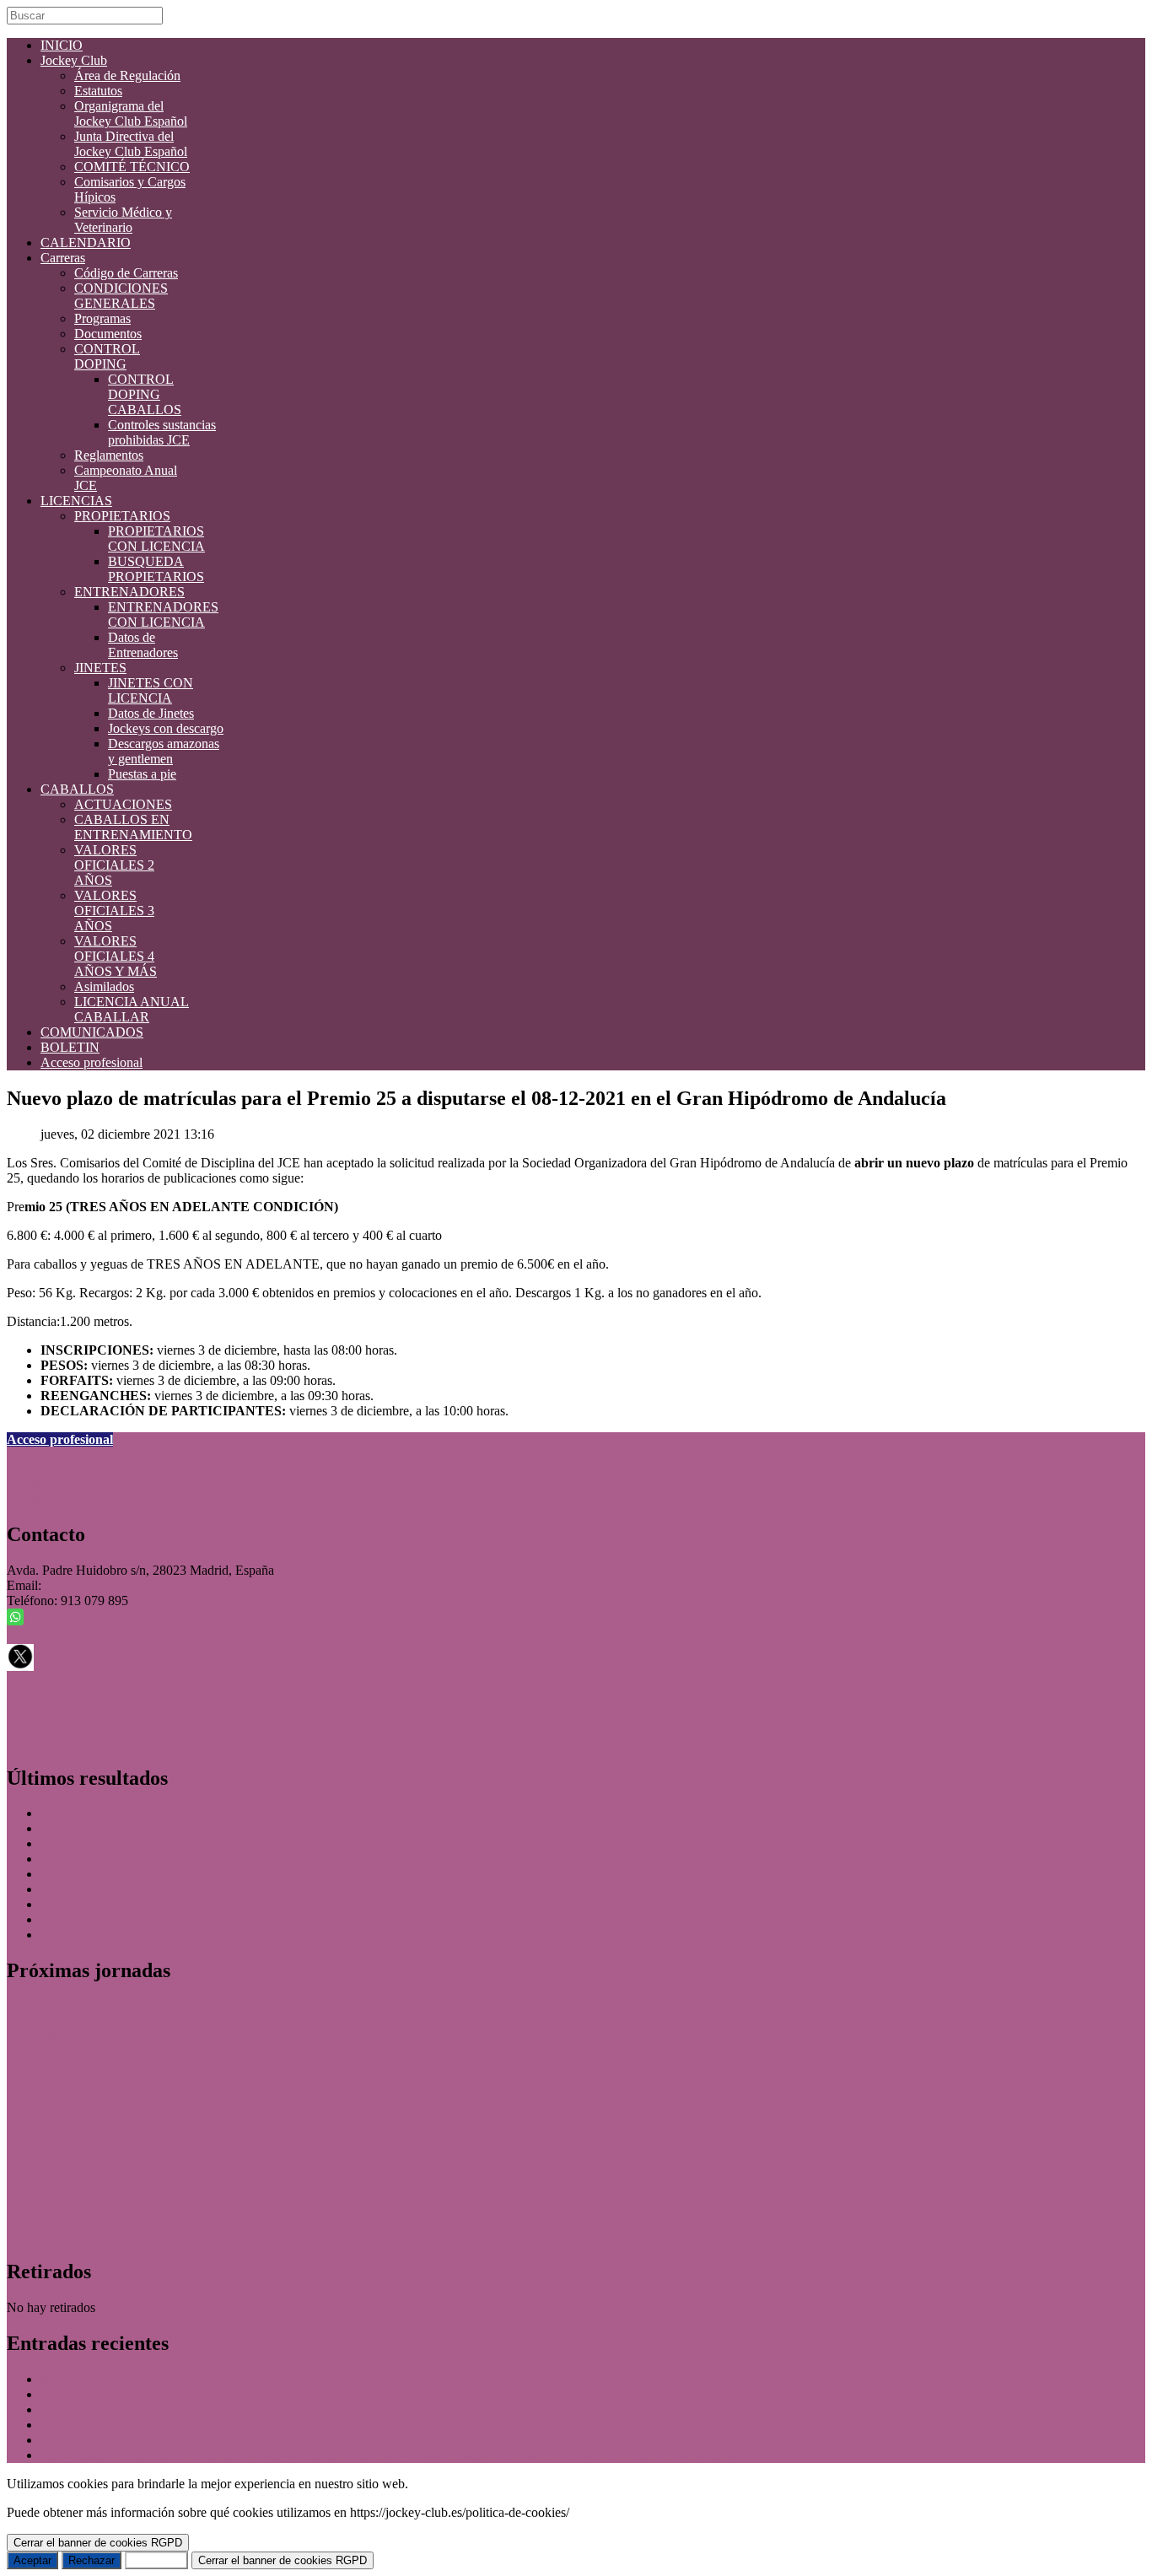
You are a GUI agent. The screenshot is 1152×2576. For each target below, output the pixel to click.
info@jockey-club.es (100, 1585)
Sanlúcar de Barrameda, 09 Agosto (133, 1935)
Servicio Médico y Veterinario (123, 220)
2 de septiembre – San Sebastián (92, 2035)
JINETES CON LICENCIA (151, 690)
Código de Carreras (126, 273)
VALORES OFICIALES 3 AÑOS (114, 911)
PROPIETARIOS (122, 516)
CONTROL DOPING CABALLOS (145, 394)
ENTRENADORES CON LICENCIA (163, 614)
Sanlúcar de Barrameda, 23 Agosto (133, 1828)
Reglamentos (109, 455)
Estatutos (98, 91)
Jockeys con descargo (166, 728)
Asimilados (104, 986)
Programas (102, 318)
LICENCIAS (76, 501)
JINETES (100, 668)
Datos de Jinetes (151, 713)
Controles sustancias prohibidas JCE (162, 432)
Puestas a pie (142, 774)
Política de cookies (59, 1498)
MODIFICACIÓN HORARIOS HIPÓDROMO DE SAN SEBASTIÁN (238, 2394)
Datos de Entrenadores (143, 645)
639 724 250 (57, 1621)
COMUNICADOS (92, 1032)
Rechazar (92, 2560)
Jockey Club (74, 60)
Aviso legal (37, 1468)
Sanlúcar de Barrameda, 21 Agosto (133, 1859)
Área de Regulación (127, 75)
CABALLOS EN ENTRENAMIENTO (133, 827)
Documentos (108, 334)
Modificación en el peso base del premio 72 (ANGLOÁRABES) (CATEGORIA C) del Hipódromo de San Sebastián (354, 2379)
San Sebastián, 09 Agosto (108, 1919)
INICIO (62, 45)
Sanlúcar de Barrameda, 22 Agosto (133, 1843)
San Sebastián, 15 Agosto (108, 1874)
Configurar (156, 2560)
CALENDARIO (86, 243)
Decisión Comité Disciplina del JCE (137, 2440)
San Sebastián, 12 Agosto (108, 1889)
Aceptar (32, 2560)
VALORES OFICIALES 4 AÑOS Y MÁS (116, 956)
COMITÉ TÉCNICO (132, 167)
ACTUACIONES (123, 804)
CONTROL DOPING (107, 356)
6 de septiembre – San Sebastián (92, 2064)
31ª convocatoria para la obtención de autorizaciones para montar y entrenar (241, 2409)
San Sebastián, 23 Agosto (108, 1813)
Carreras (63, 258)
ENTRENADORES (129, 592)
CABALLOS (77, 789)
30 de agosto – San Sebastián (84, 2006)
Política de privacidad (69, 1483)
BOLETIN (70, 1047)
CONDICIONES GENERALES (121, 296)
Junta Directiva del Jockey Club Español (131, 144)
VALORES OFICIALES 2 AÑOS (114, 865)
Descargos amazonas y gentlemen (164, 751)
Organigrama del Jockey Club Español (131, 113)
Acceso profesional (92, 1062)
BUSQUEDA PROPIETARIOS (156, 569)
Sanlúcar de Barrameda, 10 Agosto (133, 1904)
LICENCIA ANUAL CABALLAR (132, 1009)
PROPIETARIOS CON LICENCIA (156, 539)
